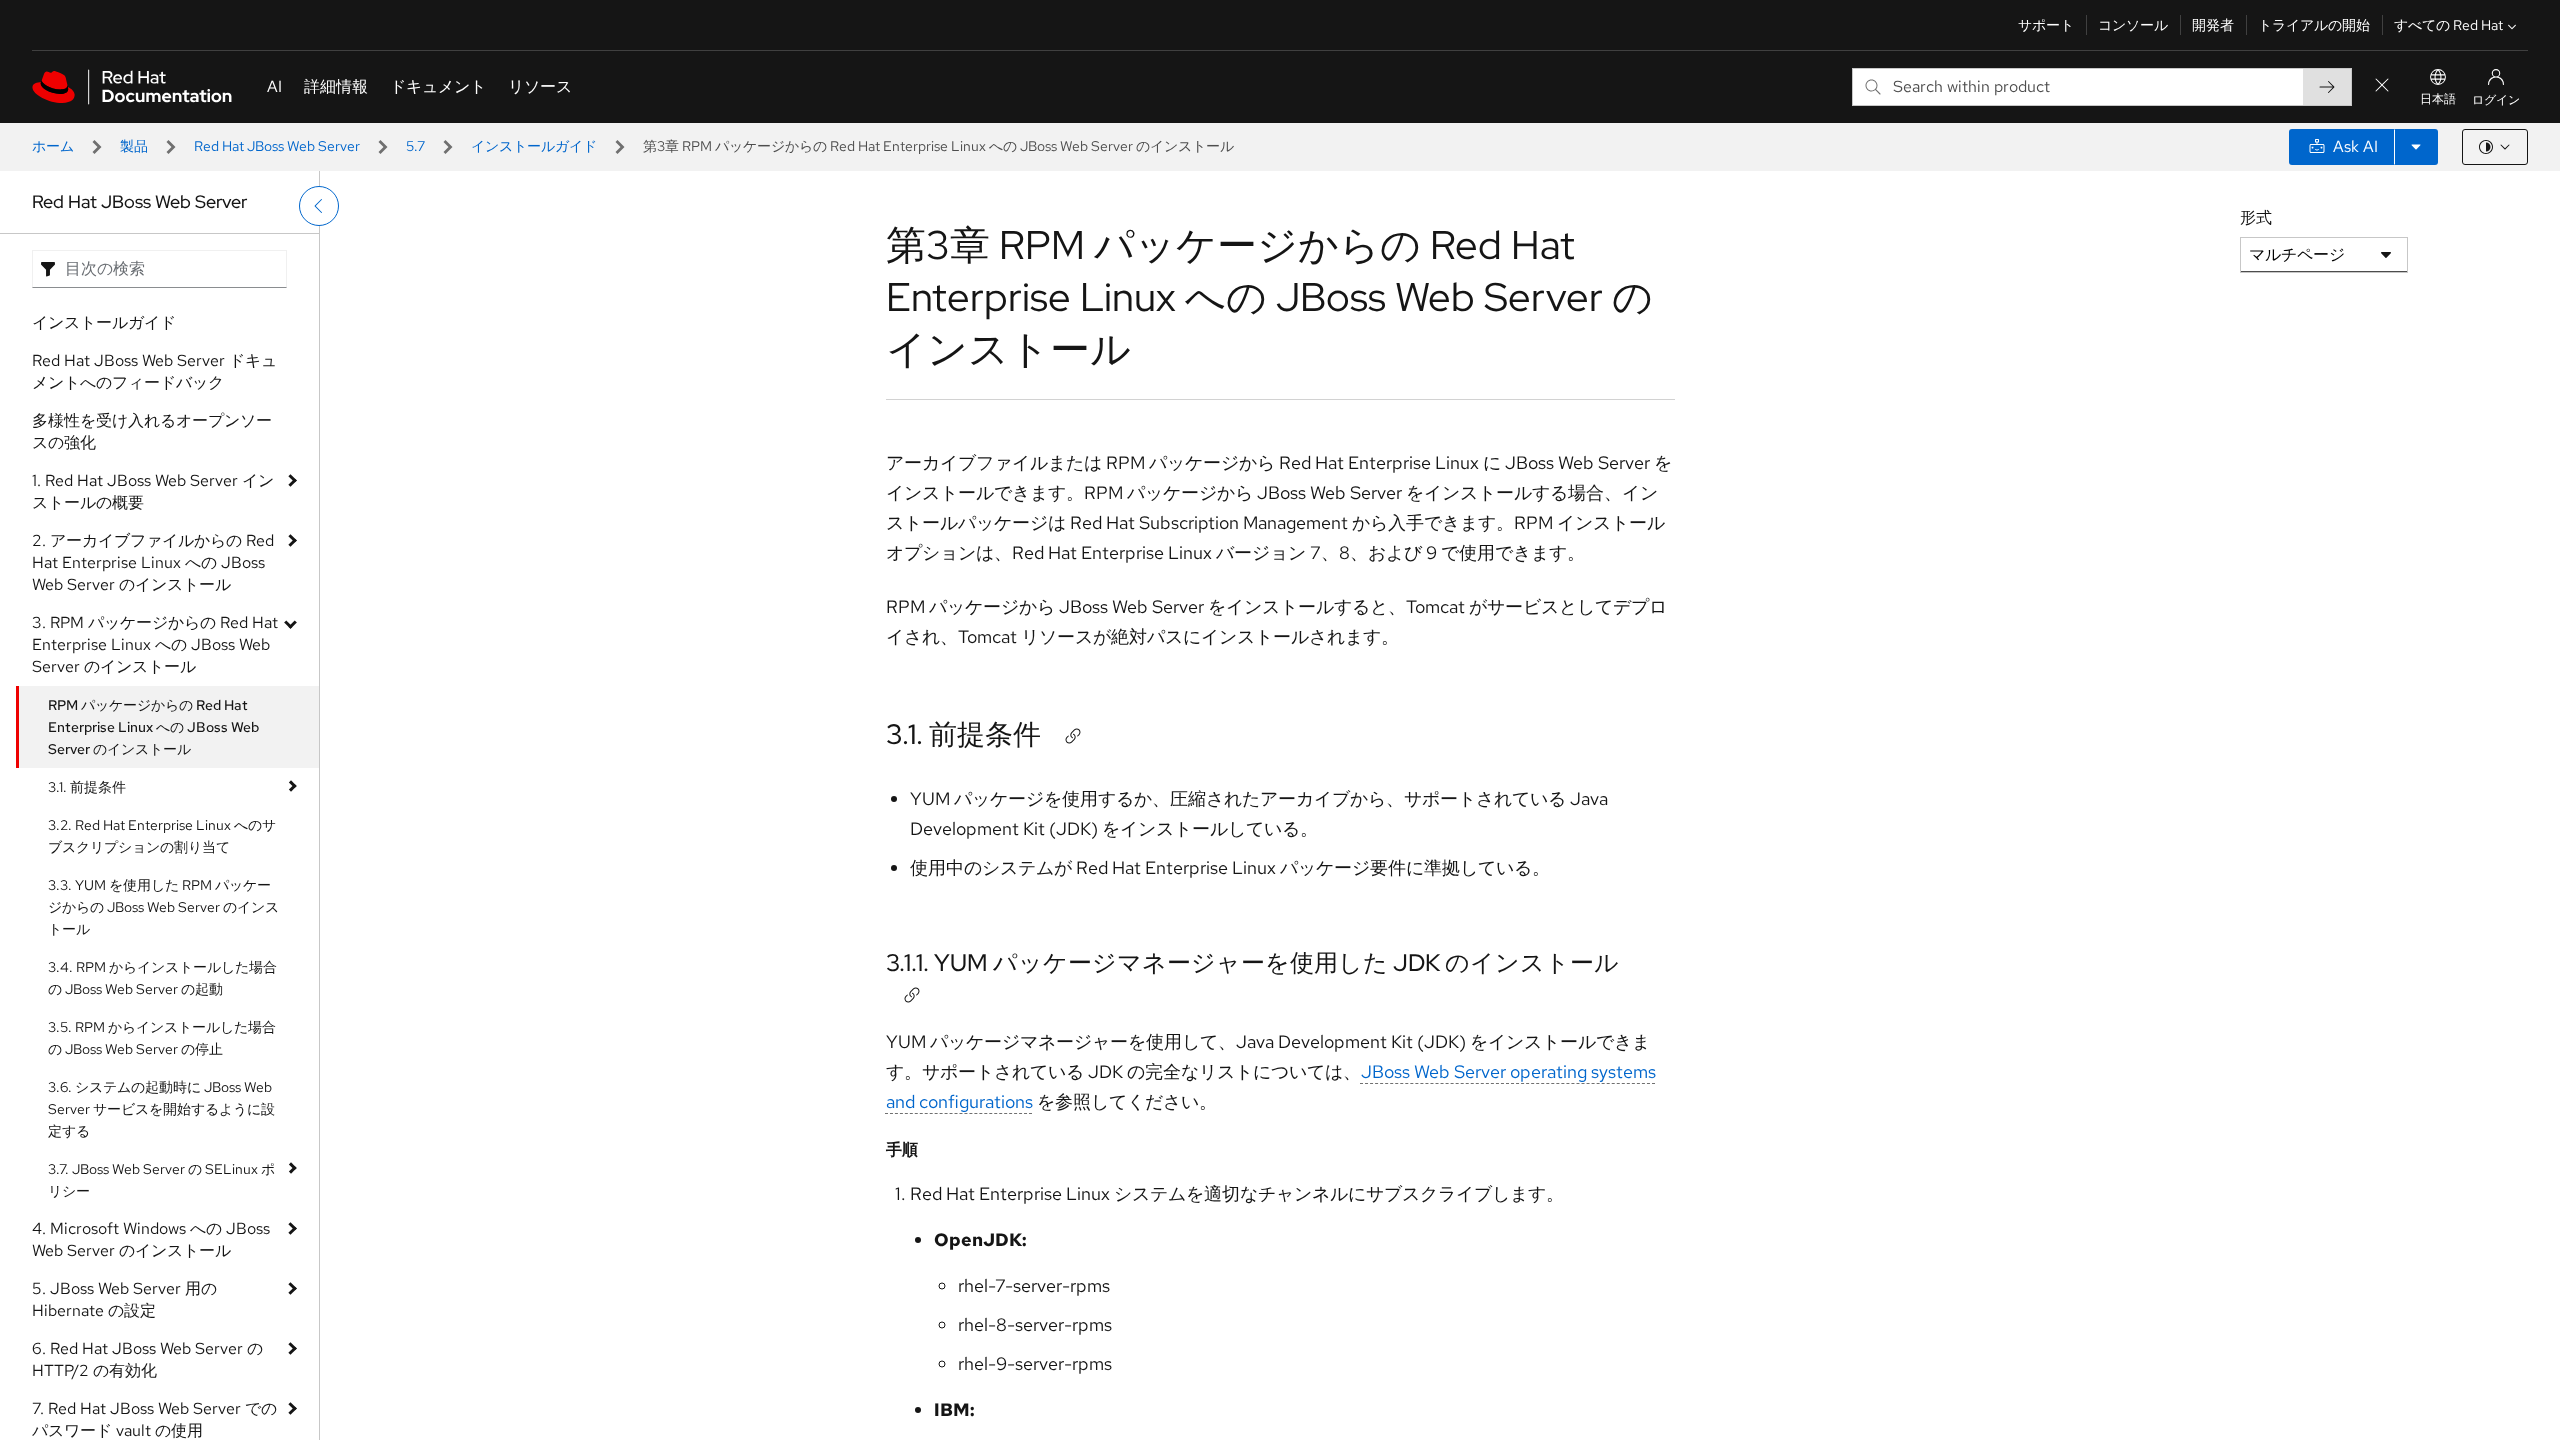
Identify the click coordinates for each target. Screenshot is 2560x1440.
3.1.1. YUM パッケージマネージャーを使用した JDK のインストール (1252, 962)
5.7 (415, 146)
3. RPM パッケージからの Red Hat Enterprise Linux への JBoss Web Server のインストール (155, 644)
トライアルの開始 (2314, 25)
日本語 (2438, 99)
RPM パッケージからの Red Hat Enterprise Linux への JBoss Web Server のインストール (153, 727)
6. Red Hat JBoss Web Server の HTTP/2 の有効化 (147, 1359)
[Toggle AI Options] (2416, 147)
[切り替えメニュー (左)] (319, 206)
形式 (2256, 217)
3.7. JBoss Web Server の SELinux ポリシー (161, 1180)
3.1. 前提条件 (87, 787)
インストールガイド (534, 146)
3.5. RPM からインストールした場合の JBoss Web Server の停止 (162, 1038)
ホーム (53, 146)
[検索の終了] (2382, 86)
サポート (2046, 25)
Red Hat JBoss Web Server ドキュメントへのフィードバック (154, 371)
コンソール (2133, 25)
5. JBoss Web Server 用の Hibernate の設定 (124, 1299)
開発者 (2213, 25)
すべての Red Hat (2448, 25)
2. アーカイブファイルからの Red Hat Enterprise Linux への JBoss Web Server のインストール (153, 562)
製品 (134, 146)
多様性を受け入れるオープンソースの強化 (152, 431)
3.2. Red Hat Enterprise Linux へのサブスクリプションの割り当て (162, 836)
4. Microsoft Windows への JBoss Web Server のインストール (151, 1239)
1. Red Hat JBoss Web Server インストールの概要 (153, 491)
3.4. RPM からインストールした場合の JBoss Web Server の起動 (162, 978)
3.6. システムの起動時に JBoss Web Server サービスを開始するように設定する (161, 1109)
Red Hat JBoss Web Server (277, 146)
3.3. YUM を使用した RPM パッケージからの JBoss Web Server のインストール (163, 907)
